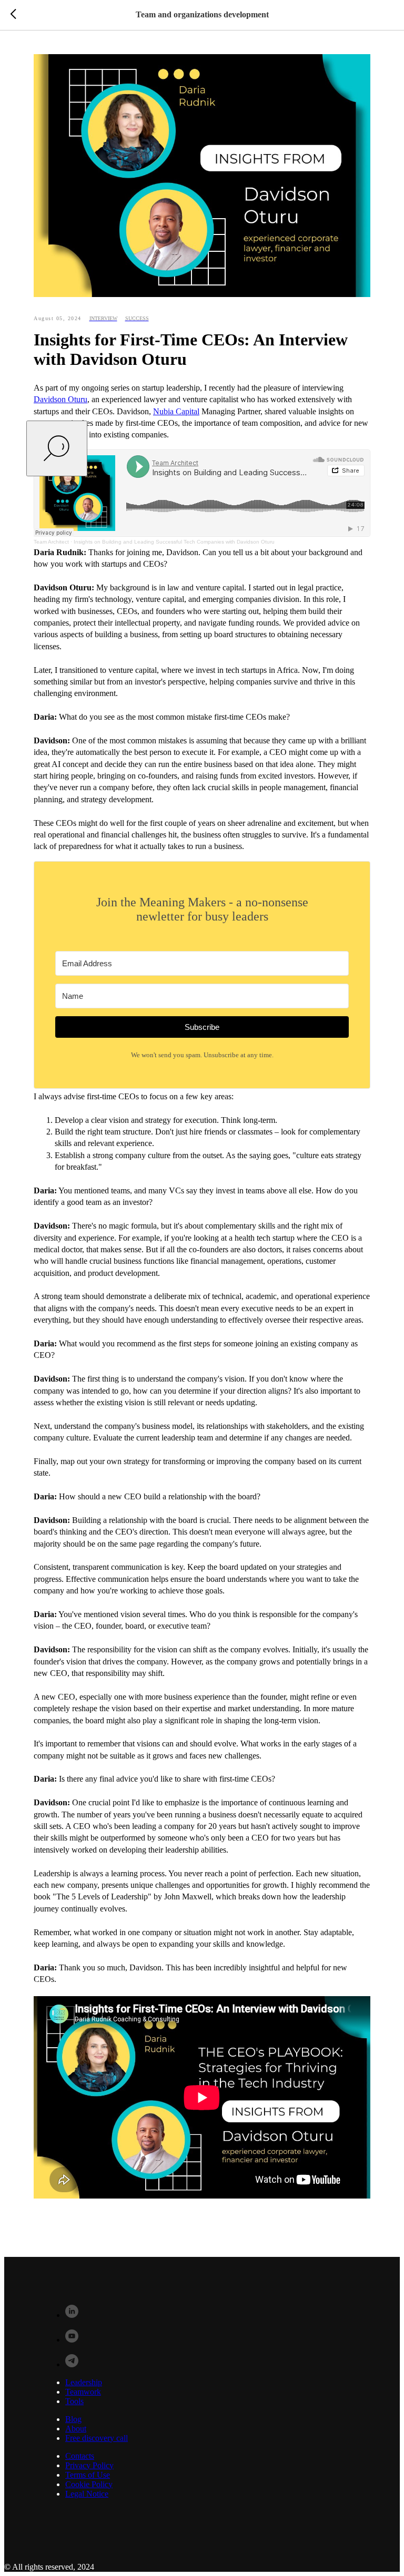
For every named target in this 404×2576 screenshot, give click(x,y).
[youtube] (72, 2340)
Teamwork (83, 2392)
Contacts (80, 2456)
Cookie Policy (89, 2484)
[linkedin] (72, 2315)
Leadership (84, 2382)
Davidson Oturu (60, 399)
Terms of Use (88, 2475)
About (76, 2429)
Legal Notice (87, 2494)
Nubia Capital (176, 411)
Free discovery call (97, 2438)
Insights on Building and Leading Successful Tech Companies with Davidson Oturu (174, 542)
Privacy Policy (89, 2465)
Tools (74, 2401)
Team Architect (51, 542)
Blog (73, 2419)
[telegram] (72, 2364)
